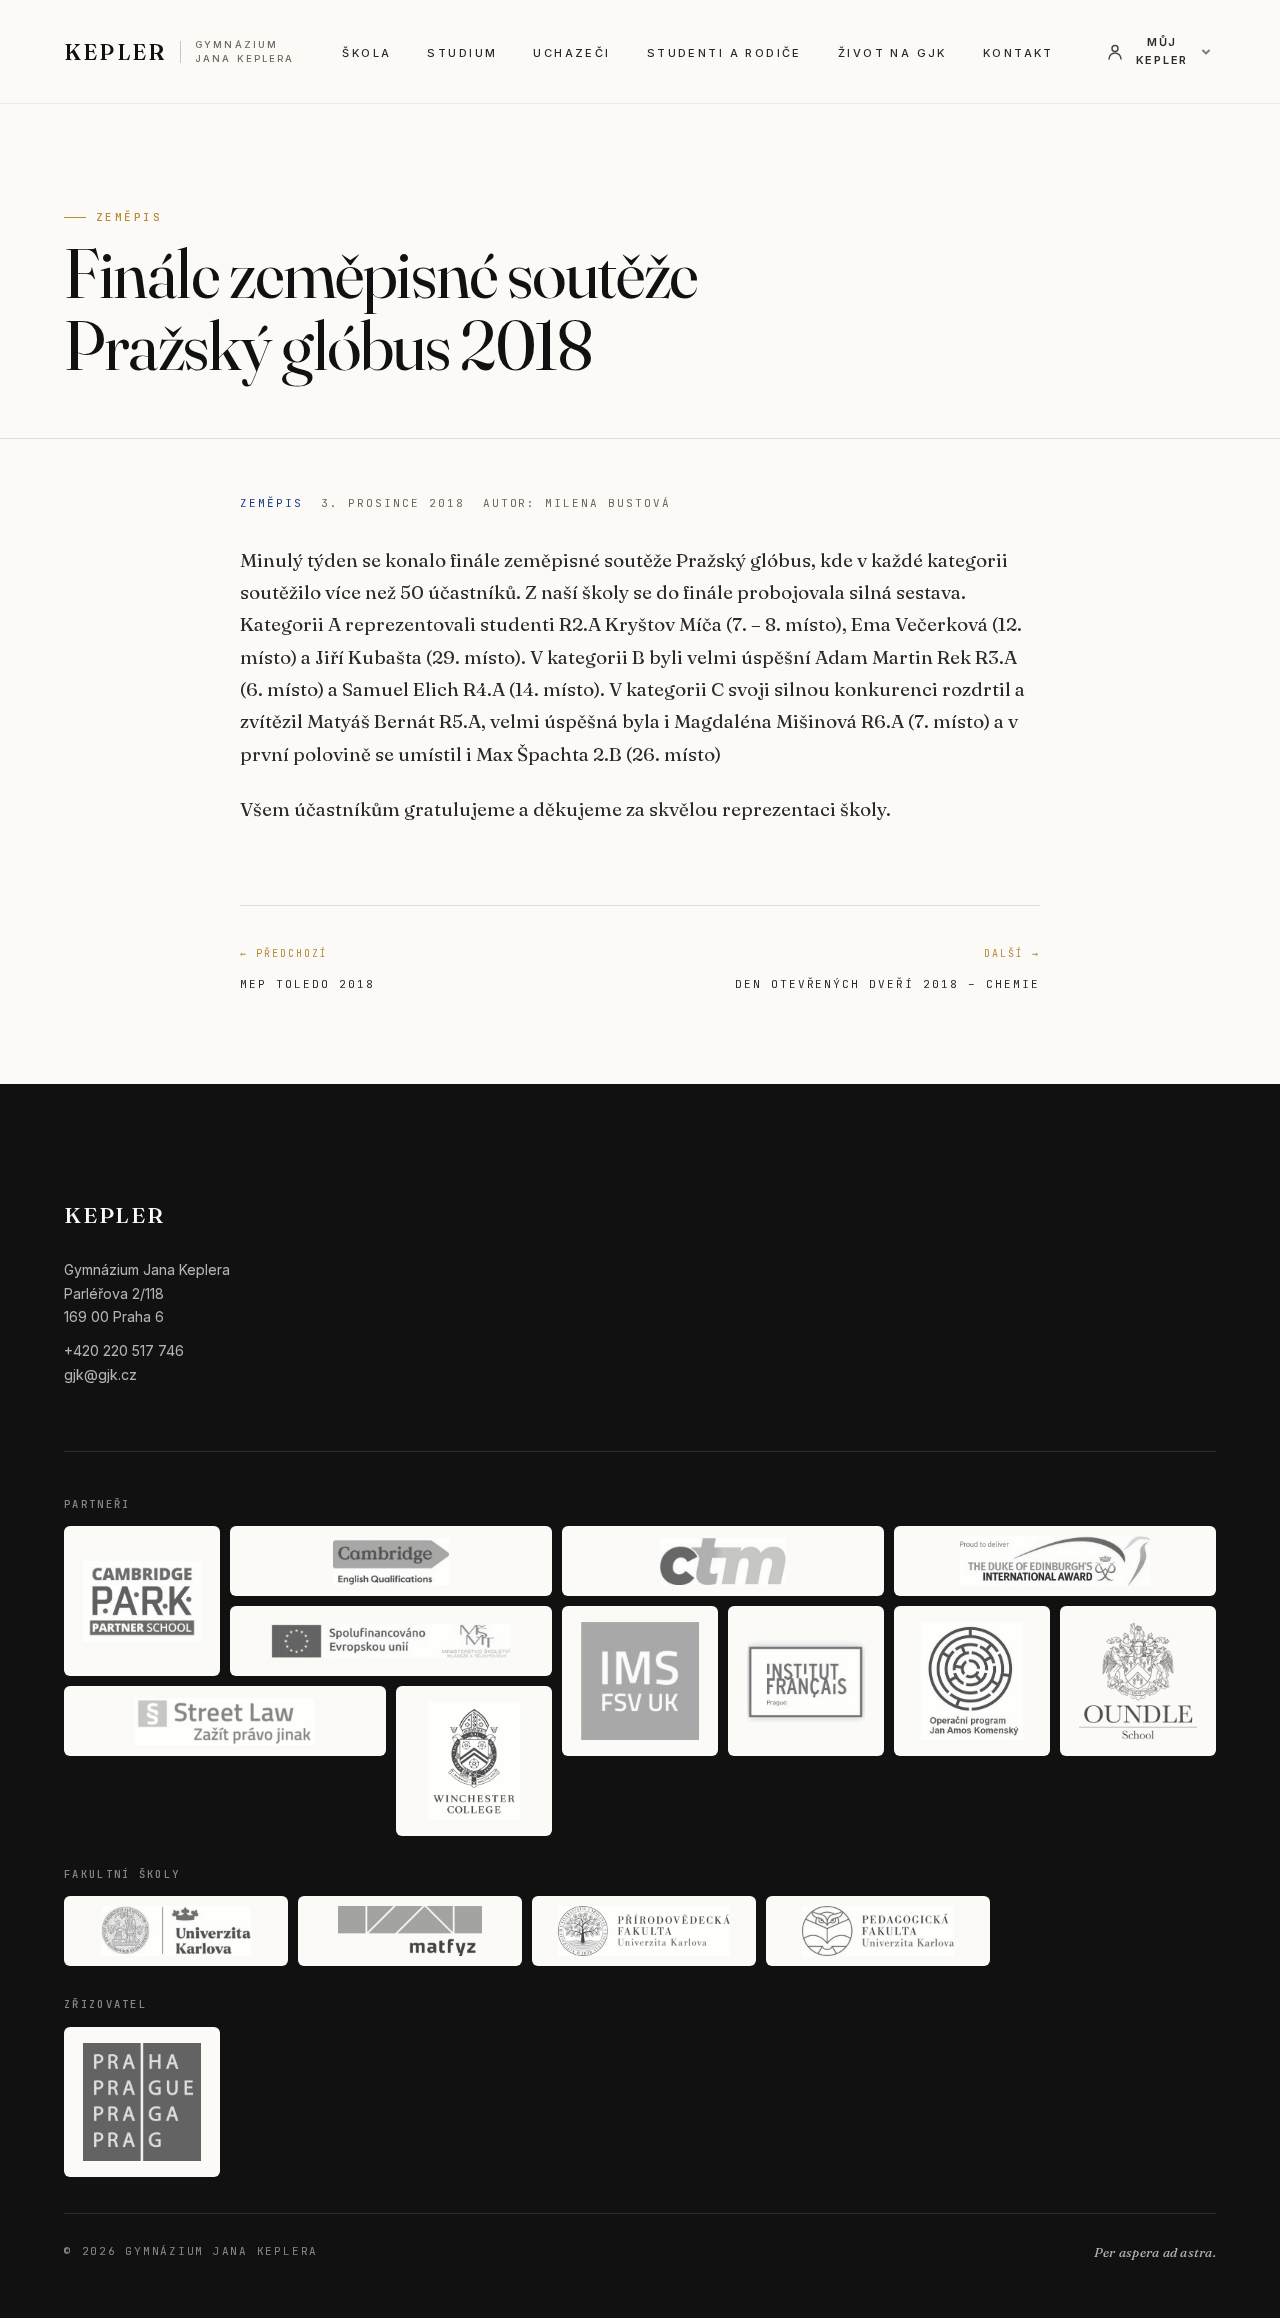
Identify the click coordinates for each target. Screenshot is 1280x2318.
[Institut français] (806, 1681)
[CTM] (723, 1561)
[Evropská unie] (391, 1641)
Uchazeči (571, 53)
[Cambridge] (391, 1561)
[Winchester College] (474, 1761)
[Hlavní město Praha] (142, 2102)
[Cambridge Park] (142, 1601)
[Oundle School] (1138, 1681)
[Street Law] (225, 1721)
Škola (366, 53)
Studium (462, 53)
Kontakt (1018, 53)
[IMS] (640, 1681)
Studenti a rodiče (724, 53)
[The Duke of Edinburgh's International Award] (1055, 1561)
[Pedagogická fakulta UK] (878, 1931)
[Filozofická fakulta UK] (176, 1931)
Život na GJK (892, 53)
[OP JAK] (972, 1681)
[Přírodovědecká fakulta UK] (644, 1931)
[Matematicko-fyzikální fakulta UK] (410, 1931)
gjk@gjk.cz (100, 1374)
